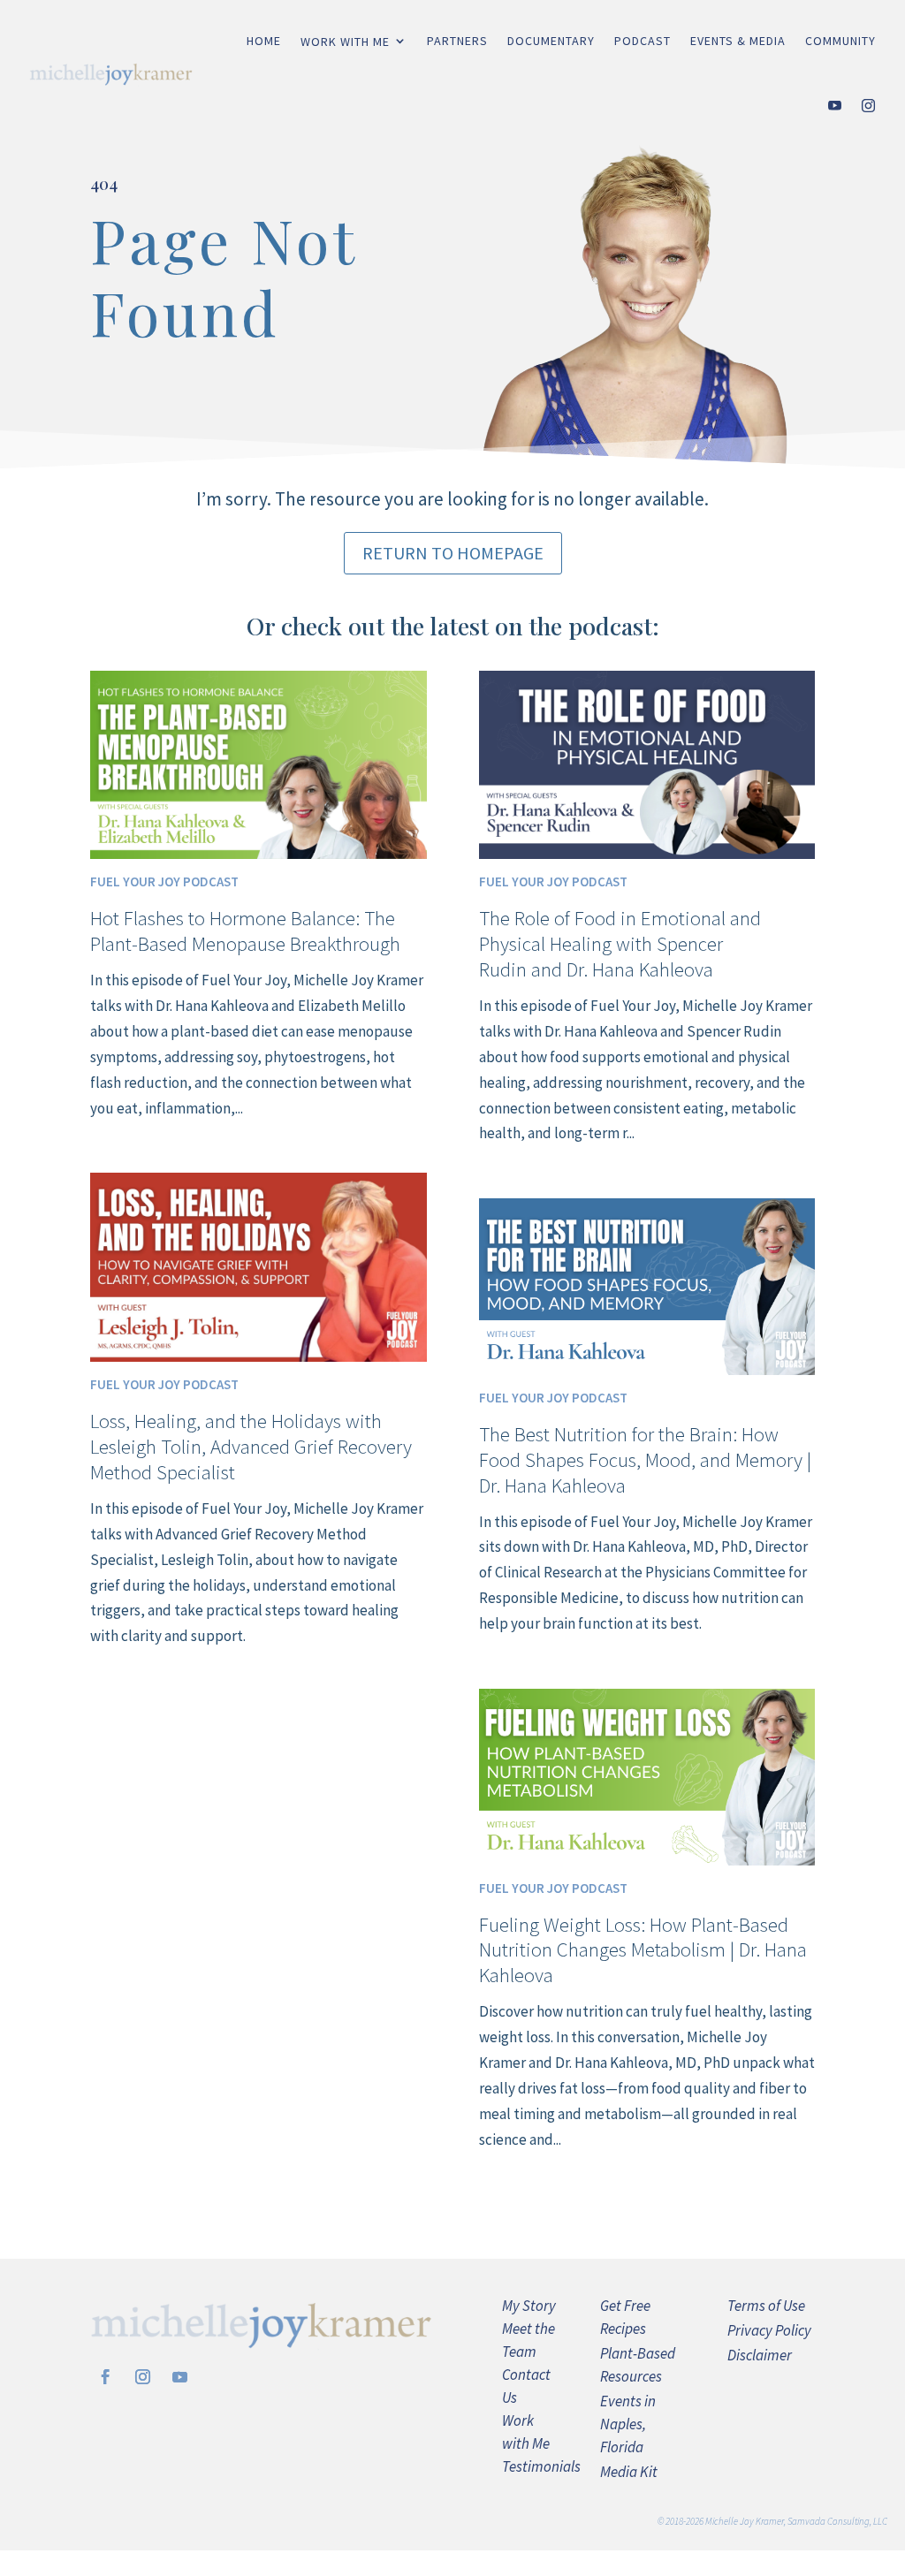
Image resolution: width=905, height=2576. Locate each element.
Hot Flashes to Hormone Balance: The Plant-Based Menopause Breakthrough (245, 931)
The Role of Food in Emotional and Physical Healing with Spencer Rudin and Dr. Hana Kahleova (620, 943)
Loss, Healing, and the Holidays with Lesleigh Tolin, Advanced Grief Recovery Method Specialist (251, 1446)
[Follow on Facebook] (105, 2377)
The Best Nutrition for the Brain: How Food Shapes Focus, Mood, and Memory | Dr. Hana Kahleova (645, 1459)
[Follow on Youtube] (179, 2377)
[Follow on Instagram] (142, 2377)
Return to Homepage (453, 553)
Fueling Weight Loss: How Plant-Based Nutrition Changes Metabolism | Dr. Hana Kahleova (643, 1950)
